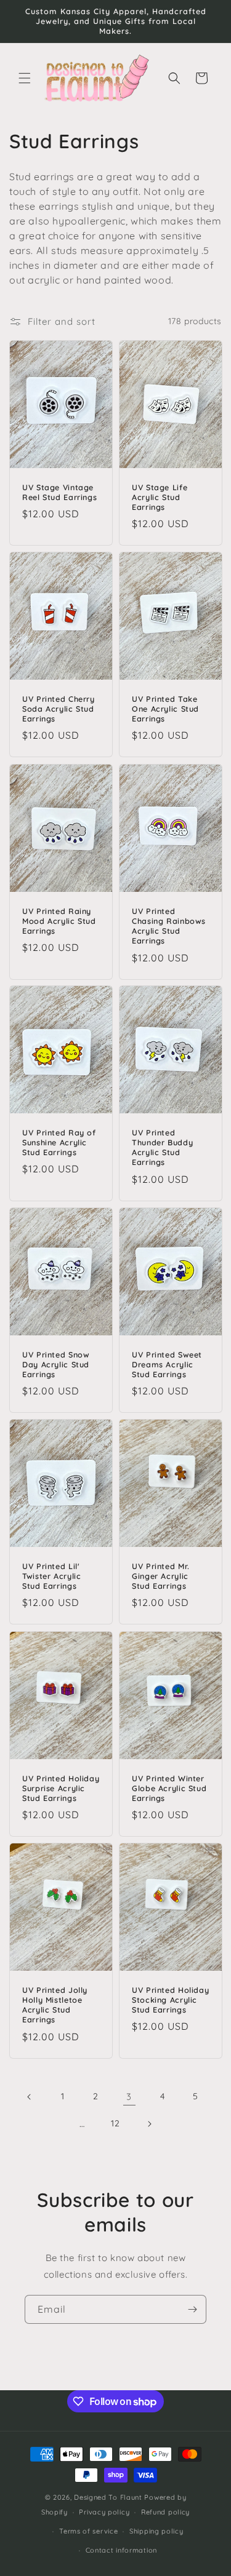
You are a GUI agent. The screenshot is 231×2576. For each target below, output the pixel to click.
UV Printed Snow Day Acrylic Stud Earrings (56, 1364)
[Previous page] (30, 2097)
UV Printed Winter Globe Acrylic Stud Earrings (169, 1788)
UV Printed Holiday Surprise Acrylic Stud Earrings (61, 1788)
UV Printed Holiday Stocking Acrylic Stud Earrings (170, 2000)
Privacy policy (104, 2512)
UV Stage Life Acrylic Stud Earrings (160, 497)
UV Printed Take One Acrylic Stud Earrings (165, 709)
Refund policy (165, 2512)
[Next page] (149, 2124)
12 (115, 2123)
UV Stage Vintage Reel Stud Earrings (59, 492)
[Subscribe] (192, 2309)
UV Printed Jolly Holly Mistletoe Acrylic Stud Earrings (55, 2005)
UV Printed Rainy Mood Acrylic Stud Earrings (59, 920)
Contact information (121, 2550)
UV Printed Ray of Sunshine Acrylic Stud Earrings (59, 1142)
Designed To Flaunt (108, 2497)
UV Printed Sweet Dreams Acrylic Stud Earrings (167, 1364)
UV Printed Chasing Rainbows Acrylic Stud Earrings (169, 925)
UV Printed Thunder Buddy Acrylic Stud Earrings (162, 1147)
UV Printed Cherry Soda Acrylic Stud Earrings (59, 709)
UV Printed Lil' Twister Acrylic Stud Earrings (51, 1576)
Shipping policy (156, 2531)
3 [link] (129, 2097)
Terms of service (88, 2531)
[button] (25, 78)
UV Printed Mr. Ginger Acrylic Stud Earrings (161, 1576)
